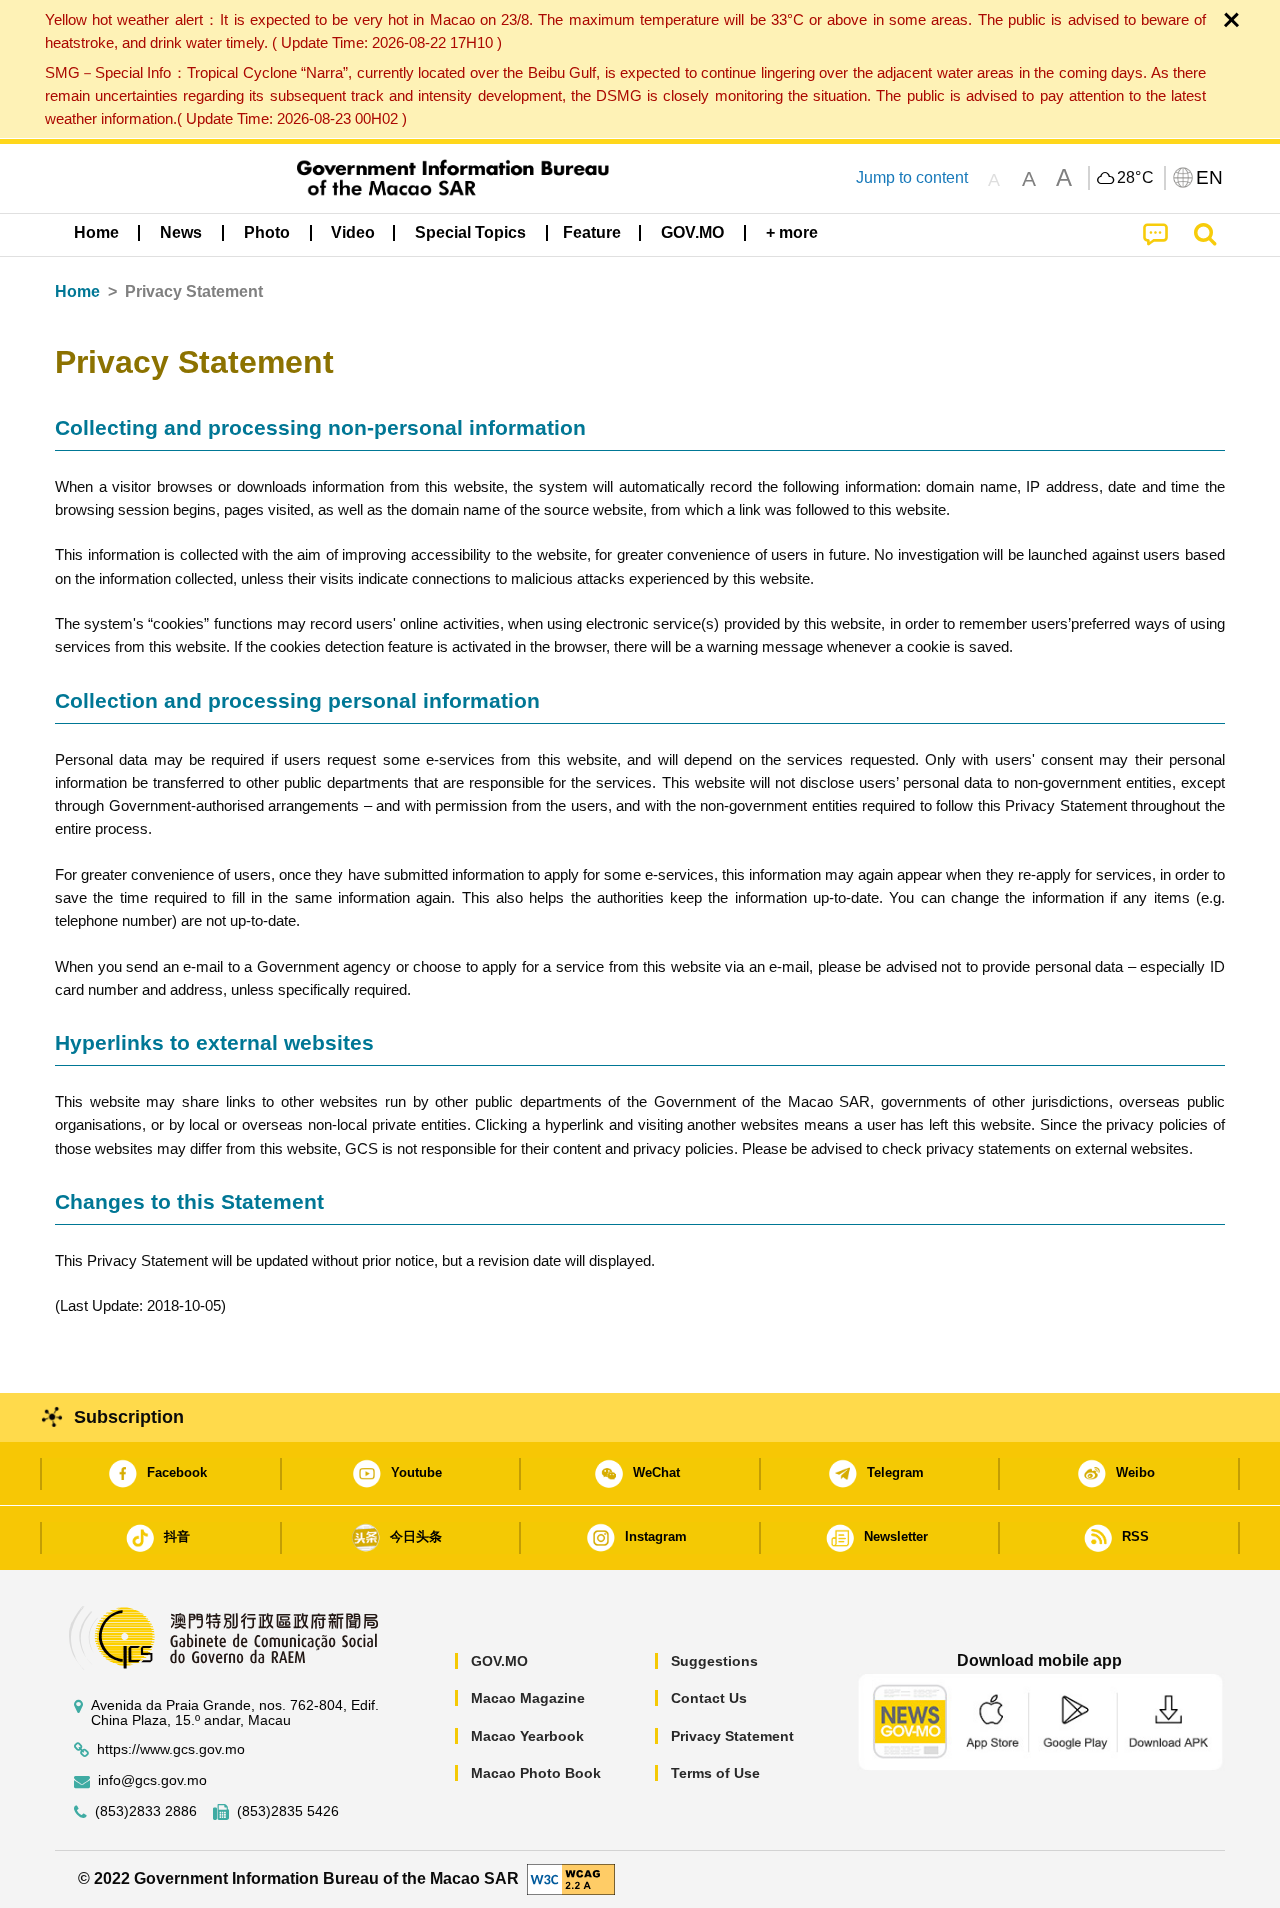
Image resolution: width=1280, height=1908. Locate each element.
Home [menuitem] (96, 232)
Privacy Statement (732, 1736)
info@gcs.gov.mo (152, 1780)
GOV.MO (499, 1661)
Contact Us (709, 1698)
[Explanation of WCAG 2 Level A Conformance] (571, 1878)
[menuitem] (181, 233)
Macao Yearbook (527, 1736)
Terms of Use (715, 1773)
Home (77, 291)
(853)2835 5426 (288, 1811)
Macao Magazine (528, 1698)
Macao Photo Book (536, 1773)
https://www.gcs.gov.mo (171, 1749)
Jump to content (912, 177)
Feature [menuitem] (592, 232)
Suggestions (714, 1661)
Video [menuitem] (353, 232)
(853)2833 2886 (146, 1811)
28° (1136, 178)
